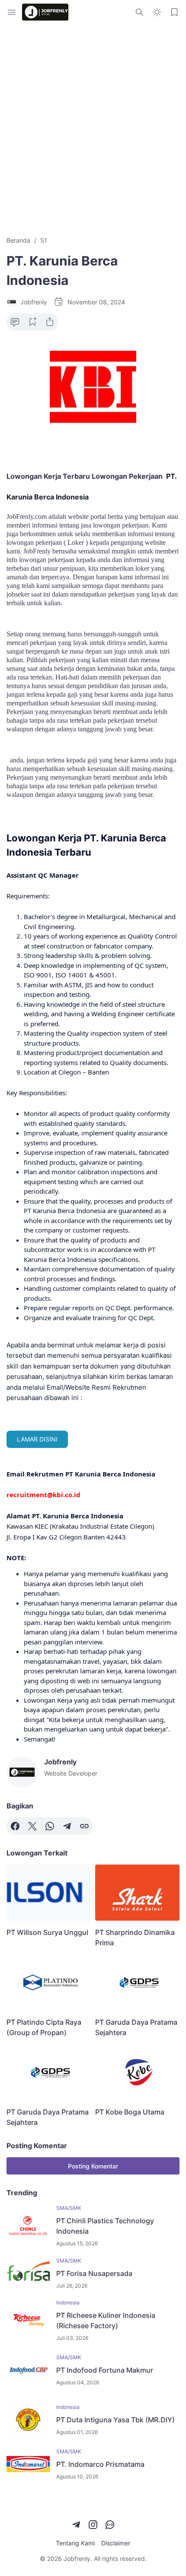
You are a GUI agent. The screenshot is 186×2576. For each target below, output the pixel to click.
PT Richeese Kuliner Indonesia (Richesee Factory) (106, 2320)
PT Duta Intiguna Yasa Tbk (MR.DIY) (115, 2420)
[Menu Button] (12, 12)
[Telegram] (67, 1826)
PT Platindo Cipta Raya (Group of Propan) (44, 2027)
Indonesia (68, 2303)
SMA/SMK (69, 2208)
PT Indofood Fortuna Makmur (105, 2370)
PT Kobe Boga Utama (130, 2112)
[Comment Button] (15, 322)
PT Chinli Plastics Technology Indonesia (105, 2226)
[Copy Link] (84, 1826)
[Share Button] (50, 322)
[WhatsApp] (50, 1826)
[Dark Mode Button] (157, 12)
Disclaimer (116, 2543)
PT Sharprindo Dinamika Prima (135, 1938)
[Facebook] (15, 1826)
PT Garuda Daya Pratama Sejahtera (136, 2027)
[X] (32, 1826)
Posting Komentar (93, 2166)
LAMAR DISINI (37, 1439)
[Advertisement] (93, 130)
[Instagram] (93, 2525)
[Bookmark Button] (174, 12)
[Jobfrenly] (45, 12)
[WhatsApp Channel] (110, 2525)
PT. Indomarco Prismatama (100, 2464)
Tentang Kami (75, 2543)
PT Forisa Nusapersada (94, 2273)
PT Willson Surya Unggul (47, 1932)
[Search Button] (140, 12)
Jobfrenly (77, 2559)
